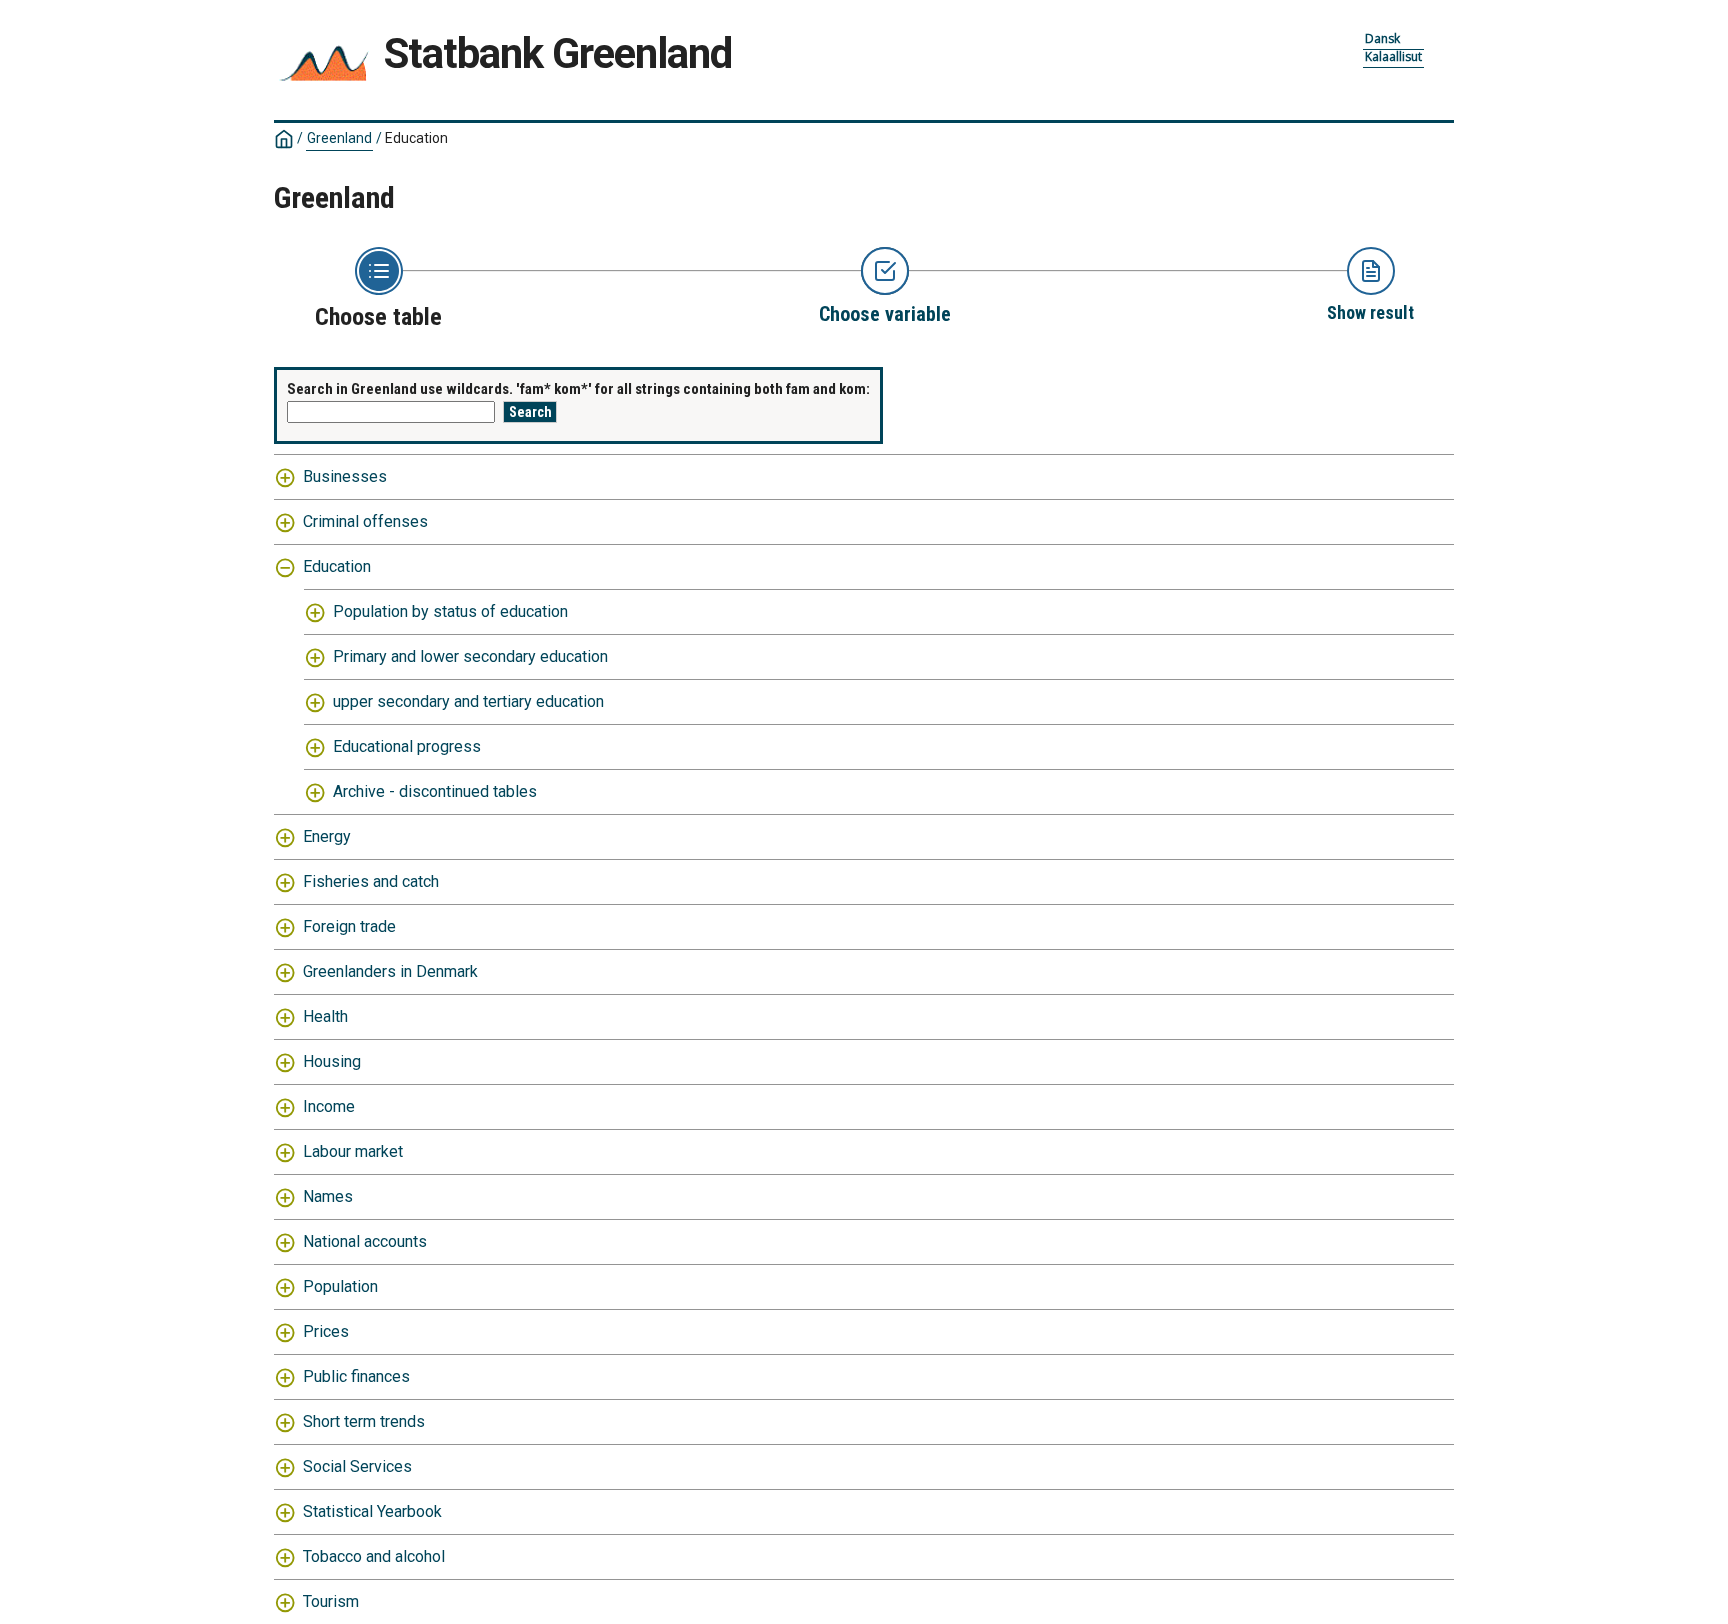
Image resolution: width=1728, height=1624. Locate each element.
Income (329, 1106)
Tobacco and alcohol (374, 1556)
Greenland (339, 138)
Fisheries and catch (371, 881)
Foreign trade (349, 926)
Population (340, 1286)
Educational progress (407, 746)
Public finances (356, 1376)
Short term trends (364, 1421)
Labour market (353, 1151)
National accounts (365, 1241)
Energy (327, 836)
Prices (326, 1331)
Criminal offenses (365, 521)
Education (337, 566)
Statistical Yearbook (372, 1511)
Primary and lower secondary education (470, 656)
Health (325, 1016)
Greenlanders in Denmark (390, 971)
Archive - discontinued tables (435, 791)
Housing (332, 1061)
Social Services (357, 1466)
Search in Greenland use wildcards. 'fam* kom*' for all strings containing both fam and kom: (578, 389)
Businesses (345, 476)
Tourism (331, 1601)
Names (328, 1196)
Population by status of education (450, 611)
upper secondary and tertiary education (468, 701)
